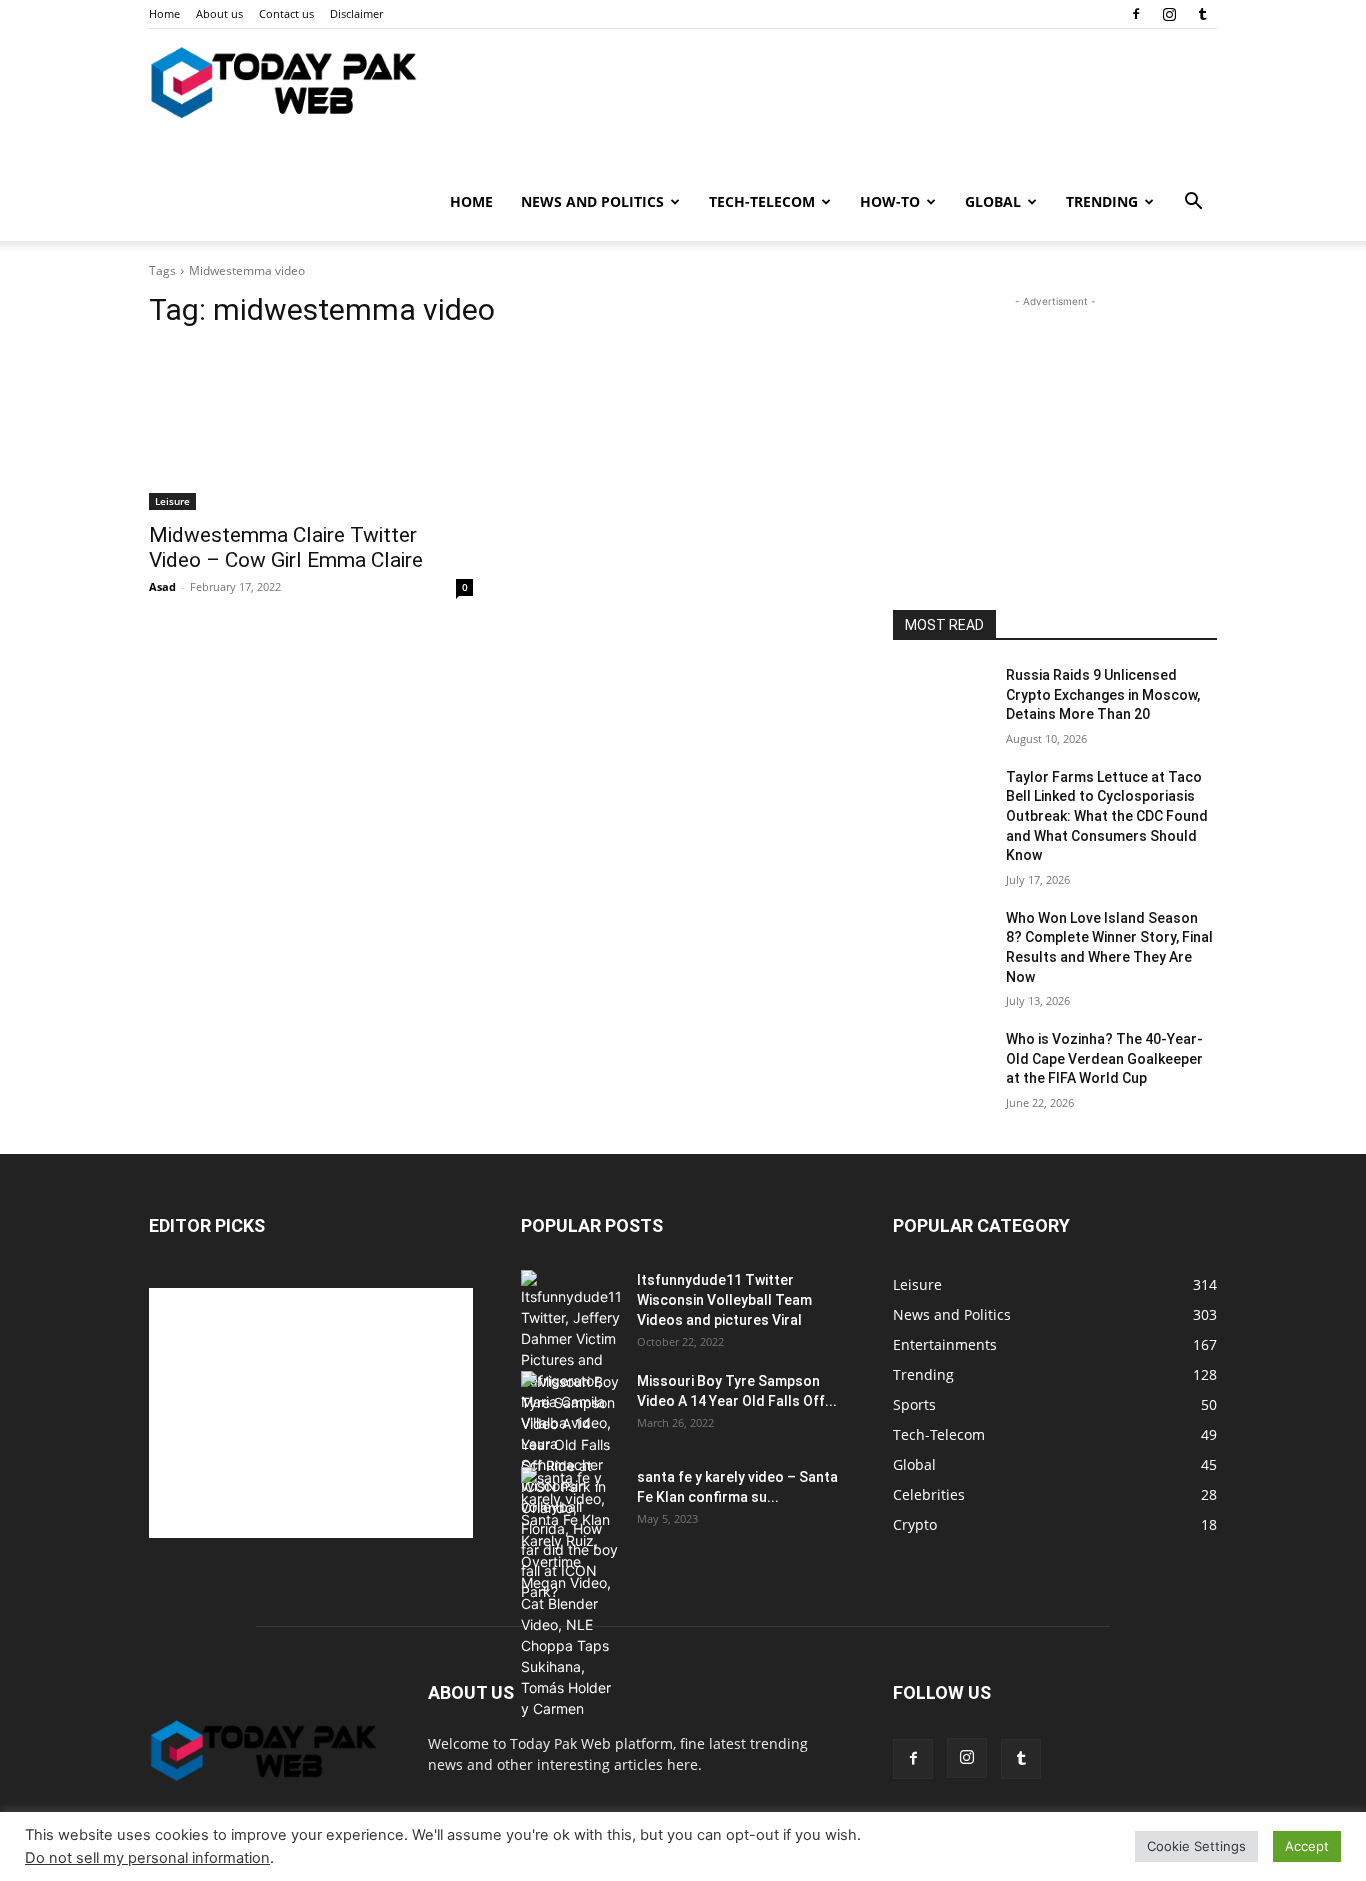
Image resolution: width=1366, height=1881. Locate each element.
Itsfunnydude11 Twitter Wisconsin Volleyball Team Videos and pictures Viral (724, 1300)
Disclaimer (356, 13)
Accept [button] (1307, 1846)
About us (219, 13)
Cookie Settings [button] (1196, 1846)
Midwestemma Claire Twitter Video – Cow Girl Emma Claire (286, 547)
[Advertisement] (1055, 437)
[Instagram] (1169, 14)
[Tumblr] (1202, 14)
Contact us (286, 13)
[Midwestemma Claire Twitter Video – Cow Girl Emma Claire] (311, 429)
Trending (1102, 201)
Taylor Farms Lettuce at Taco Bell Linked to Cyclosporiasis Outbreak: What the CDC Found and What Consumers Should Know (1107, 816)
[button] (1193, 203)
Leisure (172, 501)
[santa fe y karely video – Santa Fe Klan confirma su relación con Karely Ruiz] (571, 1593)
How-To (890, 201)
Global (993, 201)
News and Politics (592, 201)
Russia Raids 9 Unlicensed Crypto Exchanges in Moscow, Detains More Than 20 (1103, 694)
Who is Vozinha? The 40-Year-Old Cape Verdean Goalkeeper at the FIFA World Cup (1104, 1058)
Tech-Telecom (762, 201)
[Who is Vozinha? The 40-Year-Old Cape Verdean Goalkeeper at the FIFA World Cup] (941, 1064)
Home (164, 13)
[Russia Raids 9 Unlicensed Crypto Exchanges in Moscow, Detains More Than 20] (941, 700)
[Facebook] (1136, 14)
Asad (162, 586)
